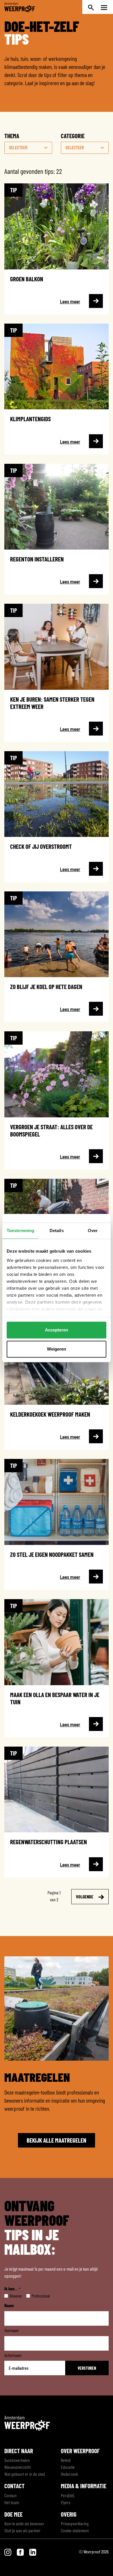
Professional (36, 2296)
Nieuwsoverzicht (18, 2467)
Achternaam (13, 2355)
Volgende (85, 1897)
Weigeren (57, 1349)
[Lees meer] (57, 249)
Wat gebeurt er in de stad (25, 2474)
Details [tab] (57, 1230)
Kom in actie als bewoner (24, 2523)
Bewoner (11, 2296)
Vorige (25, 1897)
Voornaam (12, 2330)
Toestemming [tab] (20, 1230)
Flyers (66, 2502)
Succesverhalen (17, 2460)
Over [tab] (93, 1230)
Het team (12, 2502)
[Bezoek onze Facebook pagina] (21, 2552)
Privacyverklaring (75, 2523)
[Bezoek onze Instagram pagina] (8, 2552)
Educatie (68, 2467)
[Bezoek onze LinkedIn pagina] (33, 2552)
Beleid (66, 2460)
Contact (10, 2495)
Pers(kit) (68, 2495)
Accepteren (57, 1330)
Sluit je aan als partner (22, 2530)
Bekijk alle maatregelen (57, 2140)
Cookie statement (75, 2530)
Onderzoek (69, 2474)
